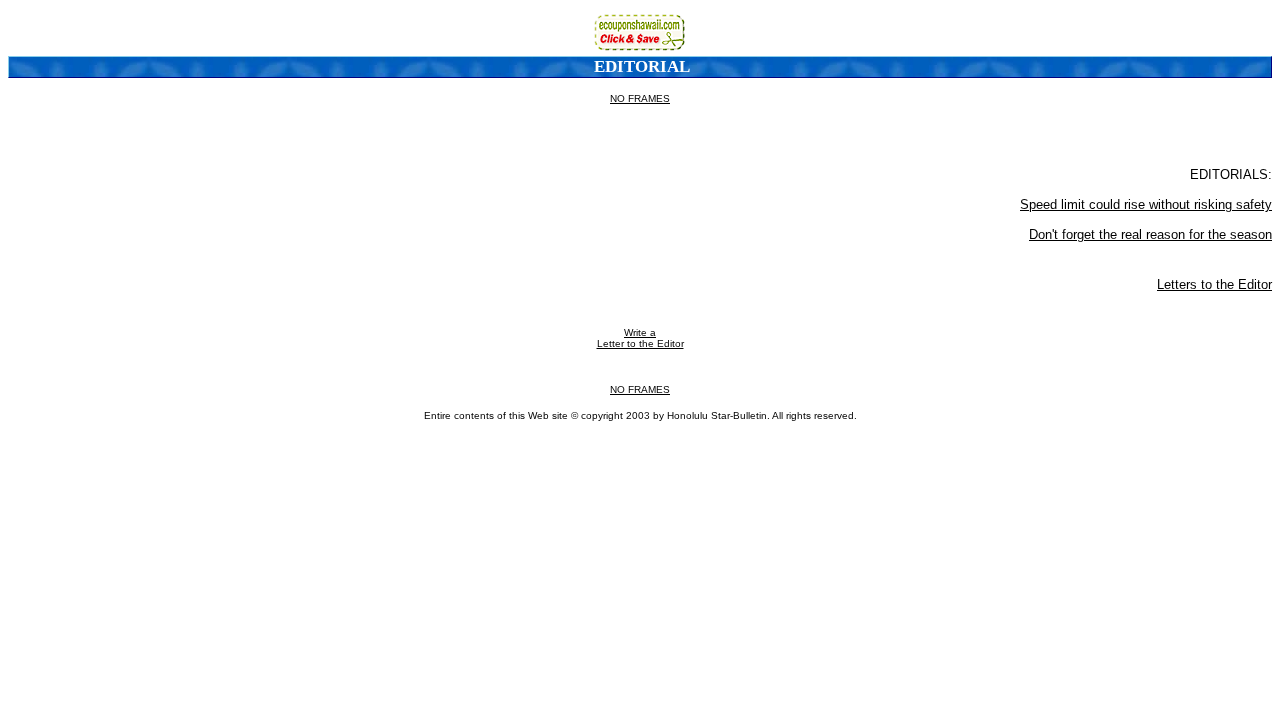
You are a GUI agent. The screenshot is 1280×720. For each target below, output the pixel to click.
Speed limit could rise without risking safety (1146, 204)
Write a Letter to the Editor (640, 338)
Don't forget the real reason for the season (1150, 234)
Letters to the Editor (1214, 284)
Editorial (642, 66)
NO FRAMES (640, 98)
